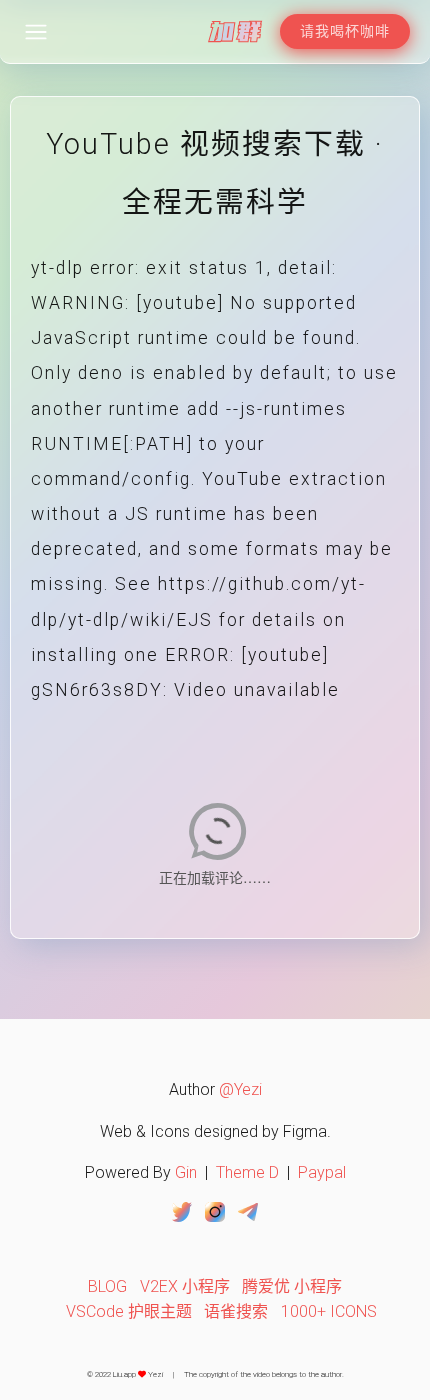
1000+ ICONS (329, 1311)
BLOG (107, 1286)
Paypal (322, 1172)
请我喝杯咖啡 (345, 31)
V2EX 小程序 (185, 1286)
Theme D (247, 1172)
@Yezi (240, 1089)
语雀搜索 (236, 1311)
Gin (186, 1172)
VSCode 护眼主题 (129, 1311)
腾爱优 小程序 (292, 1286)
